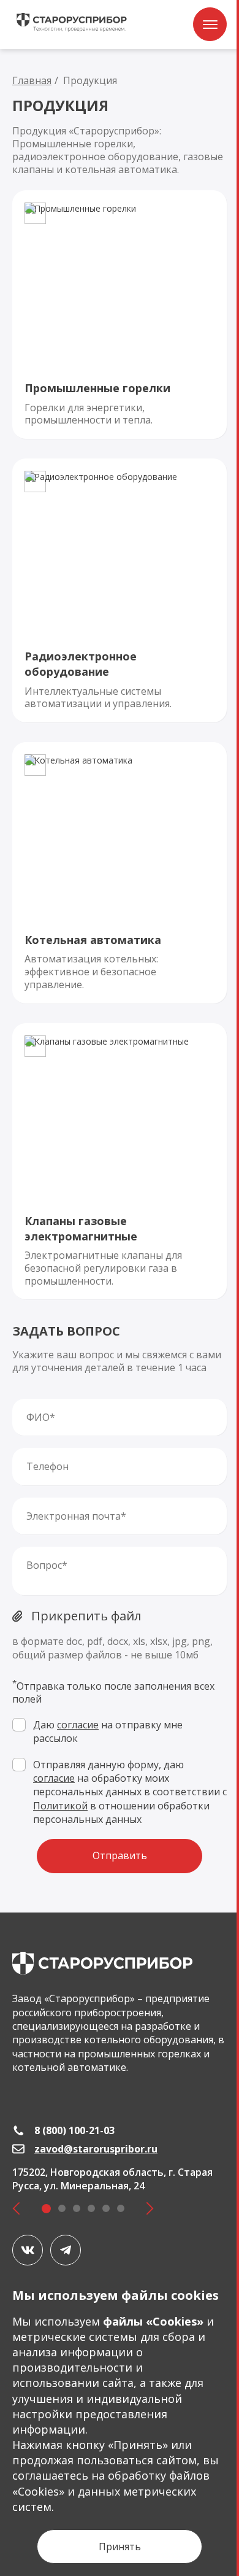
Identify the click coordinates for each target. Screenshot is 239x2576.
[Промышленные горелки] (120, 315)
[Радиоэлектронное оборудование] (120, 590)
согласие (78, 1725)
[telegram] (66, 2250)
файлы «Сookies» (153, 2321)
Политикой (60, 1806)
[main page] (102, 1963)
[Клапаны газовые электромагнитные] (120, 1162)
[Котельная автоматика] (120, 873)
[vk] (28, 2250)
